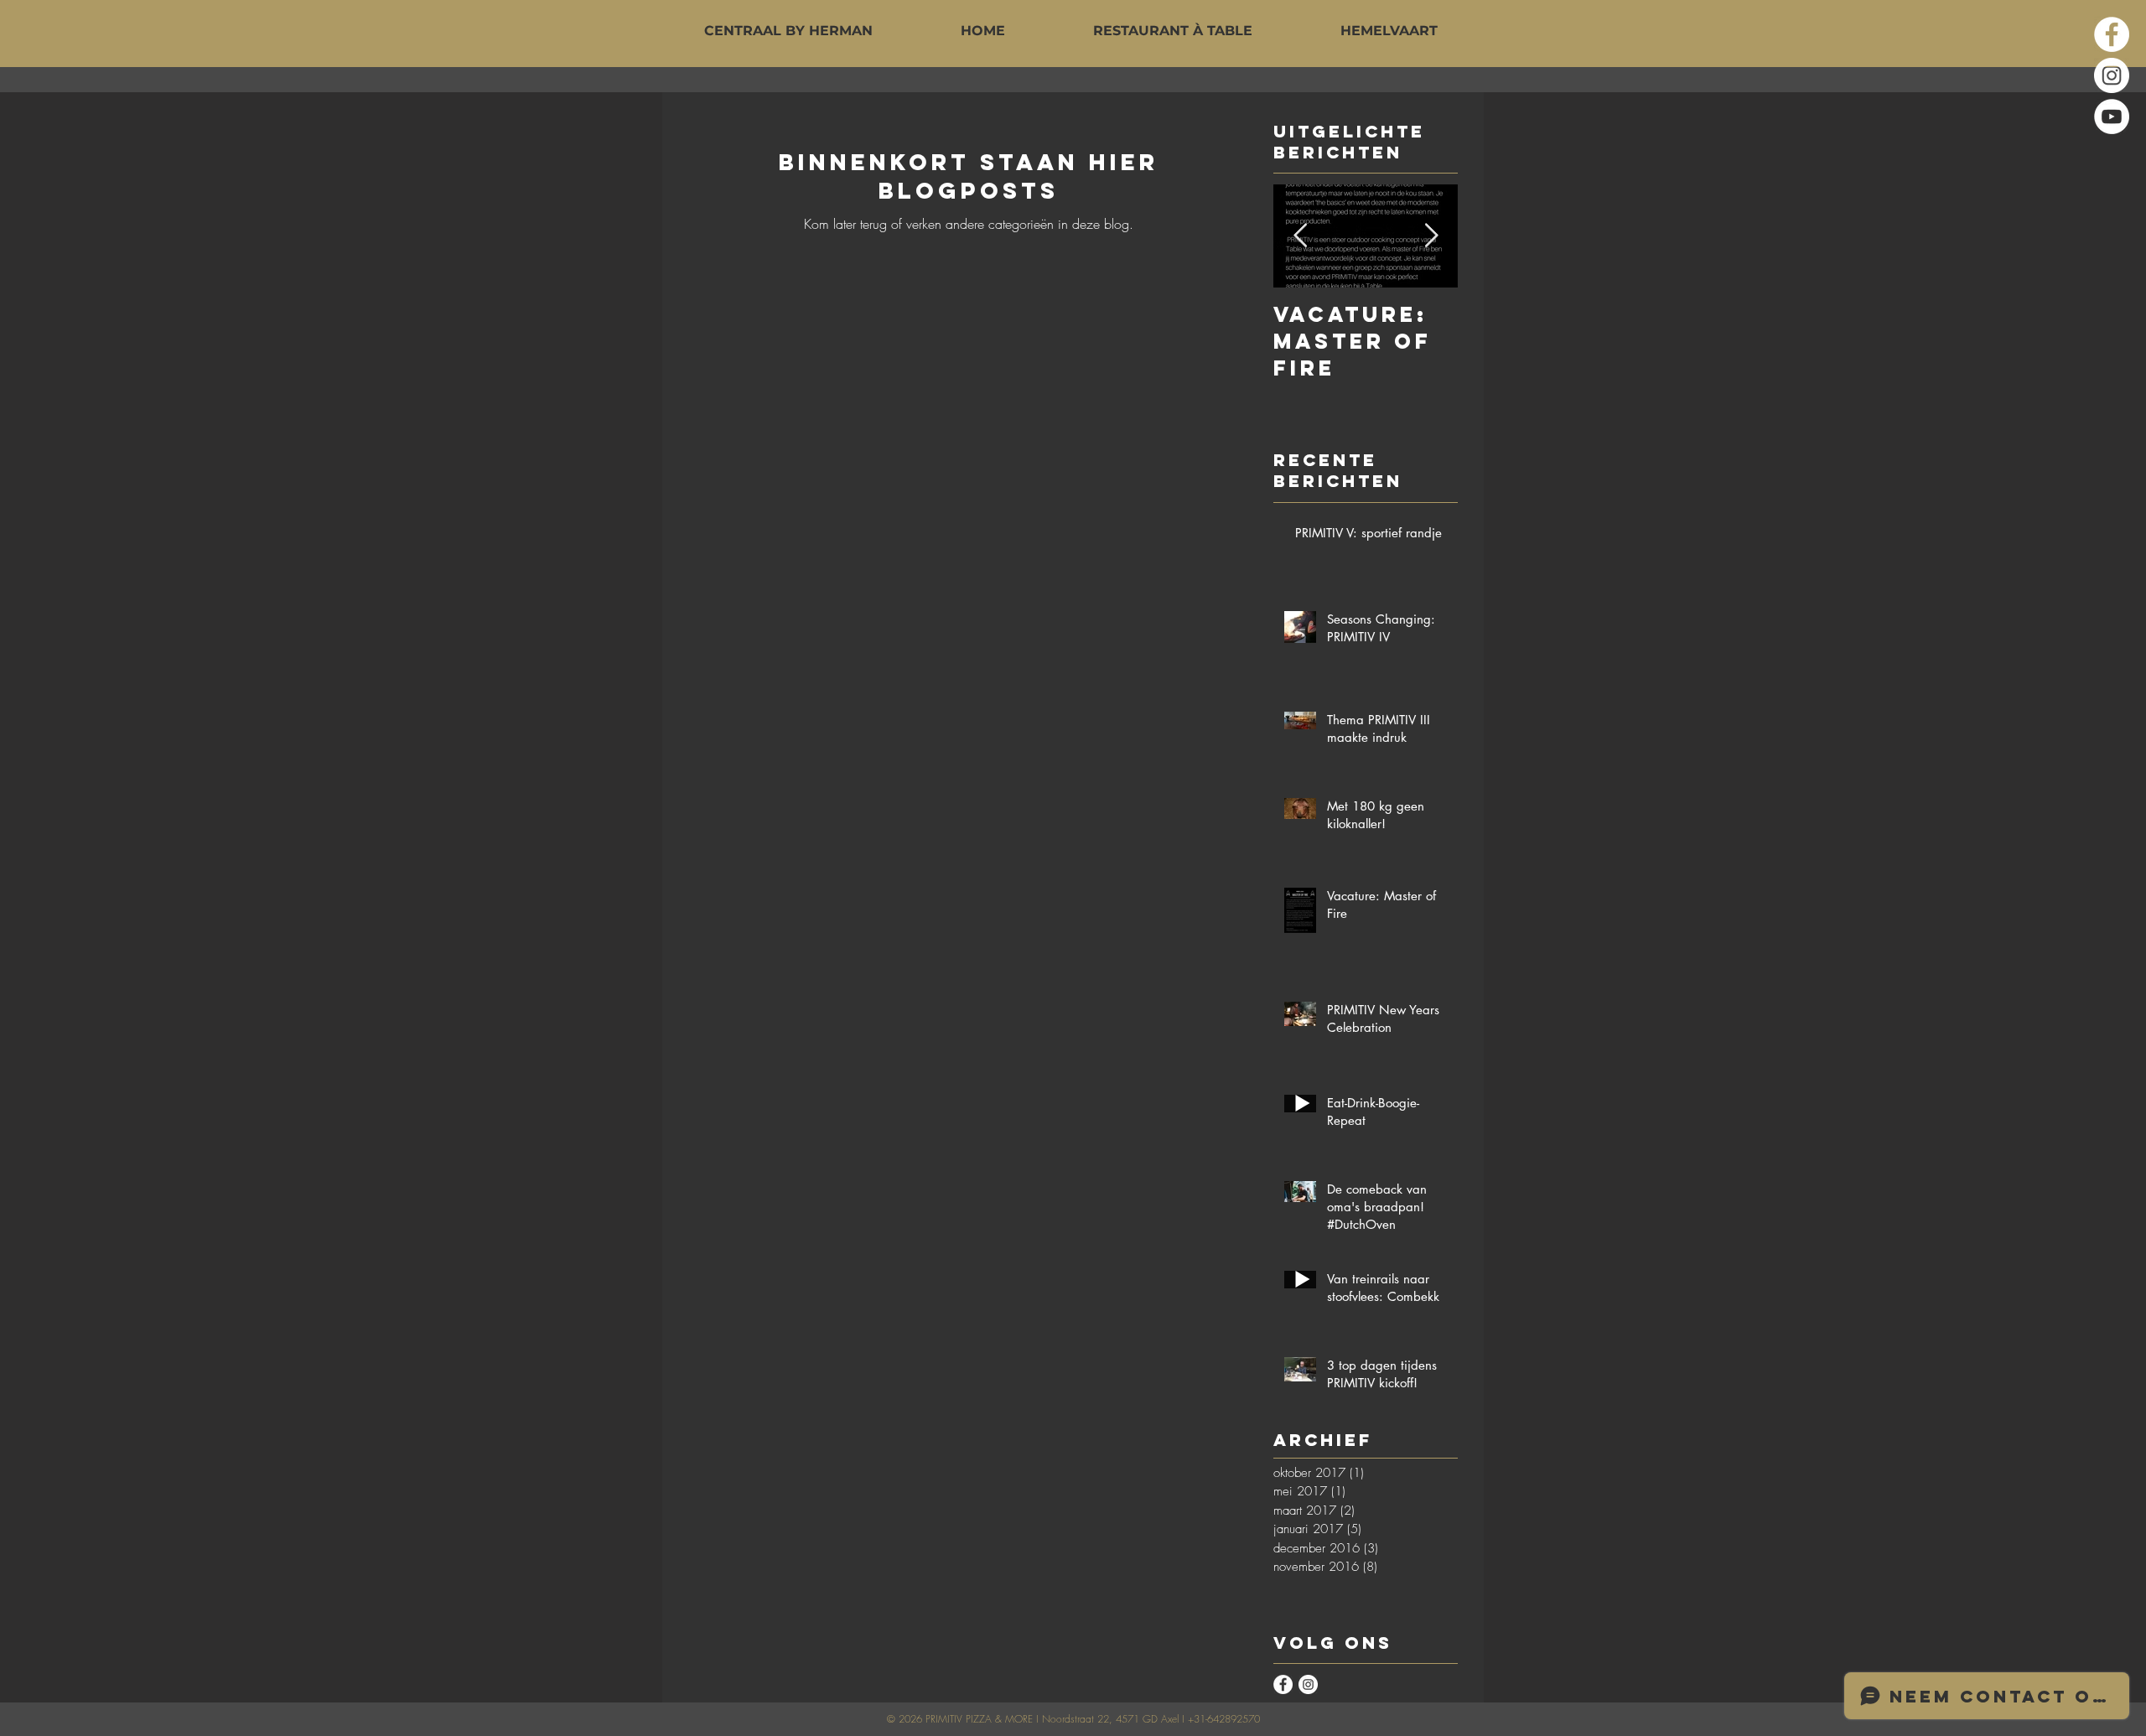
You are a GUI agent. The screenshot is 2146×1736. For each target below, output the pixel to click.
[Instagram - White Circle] (2112, 75)
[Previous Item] (1300, 237)
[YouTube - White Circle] (2112, 117)
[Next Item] (1431, 237)
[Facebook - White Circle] (2112, 34)
